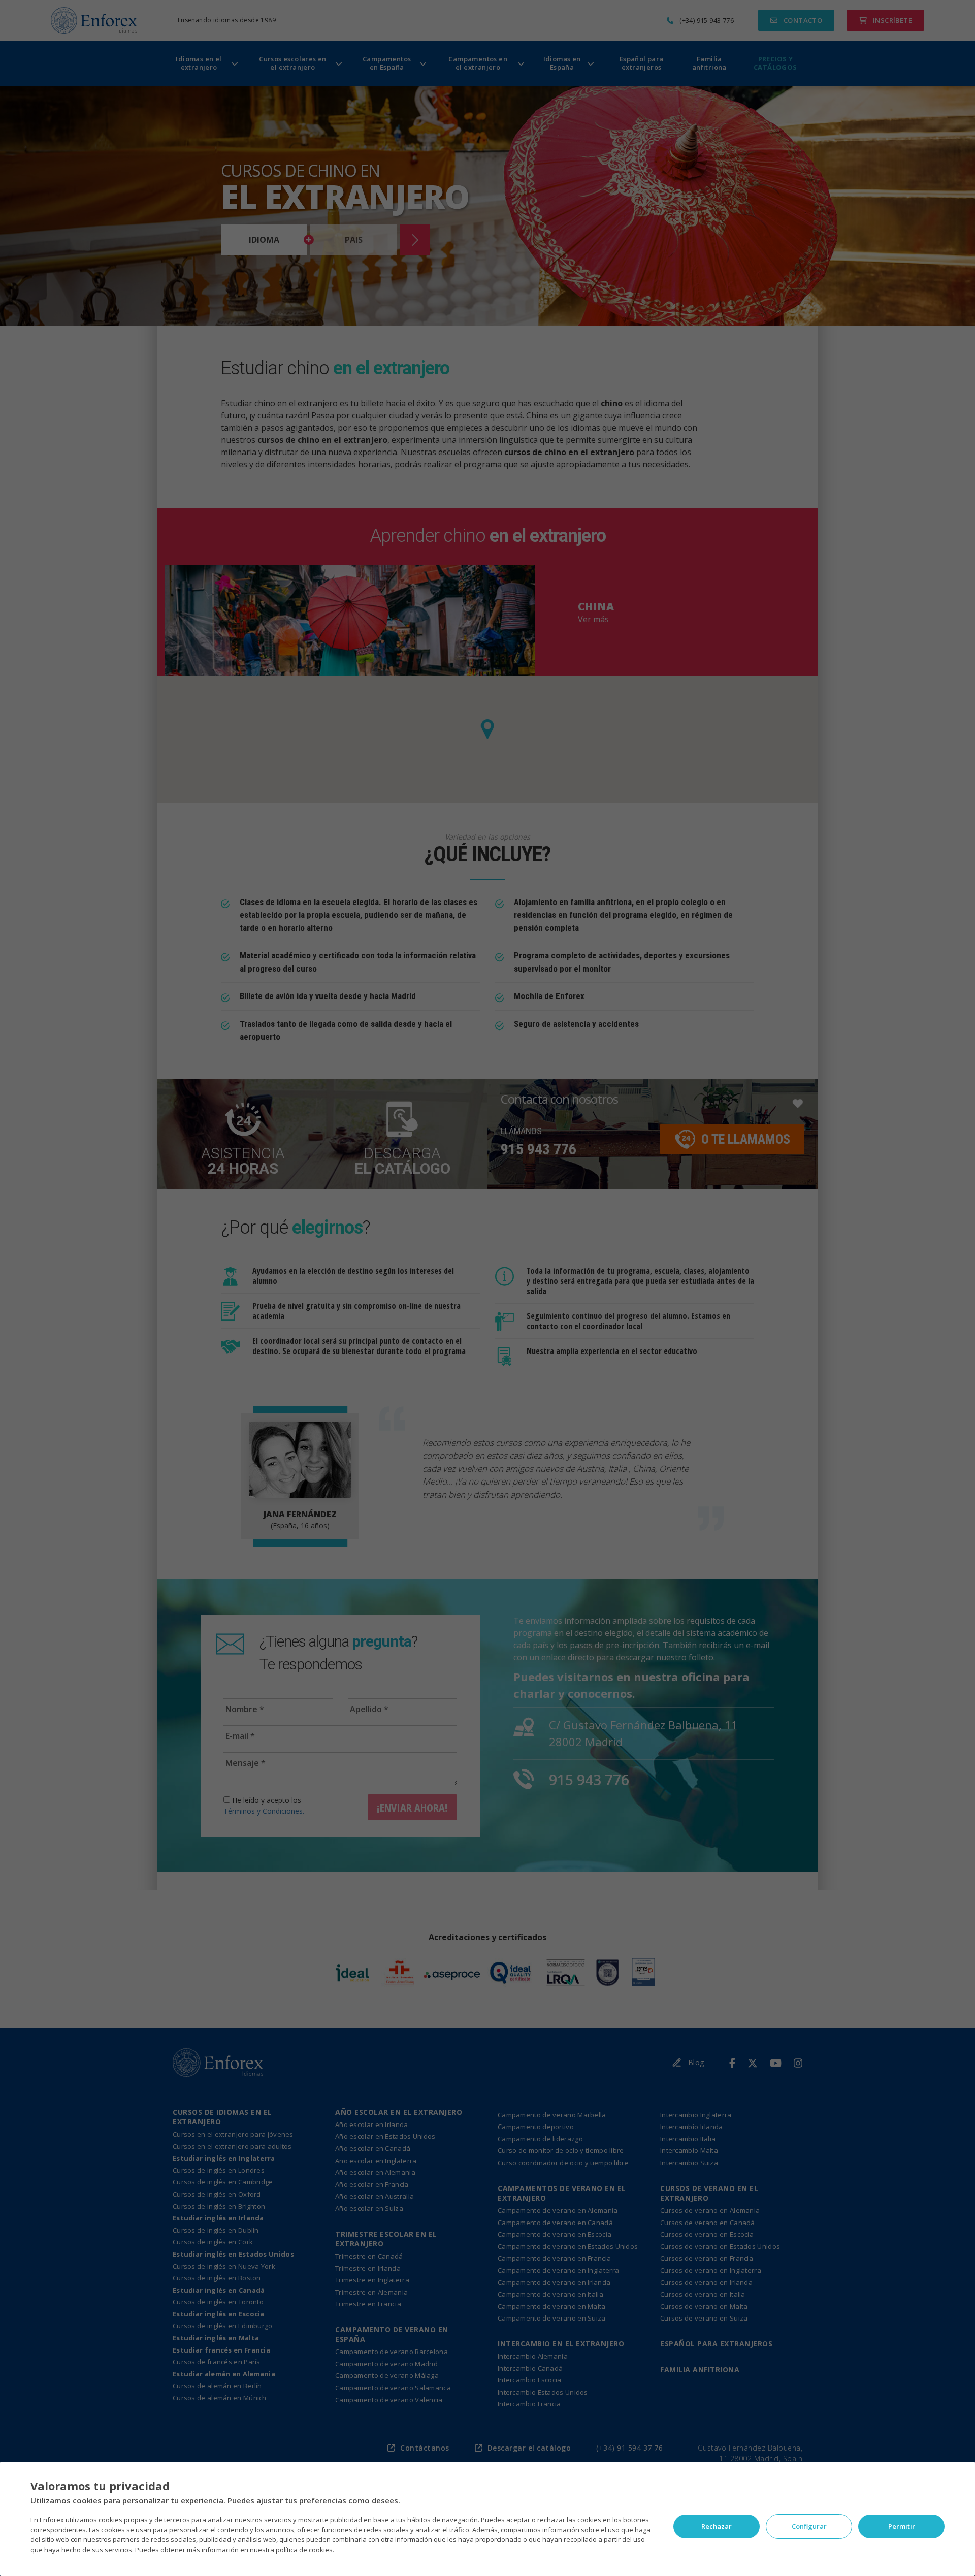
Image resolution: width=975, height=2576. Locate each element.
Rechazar (717, 2526)
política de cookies (304, 2550)
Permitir (902, 2526)
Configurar (809, 2526)
